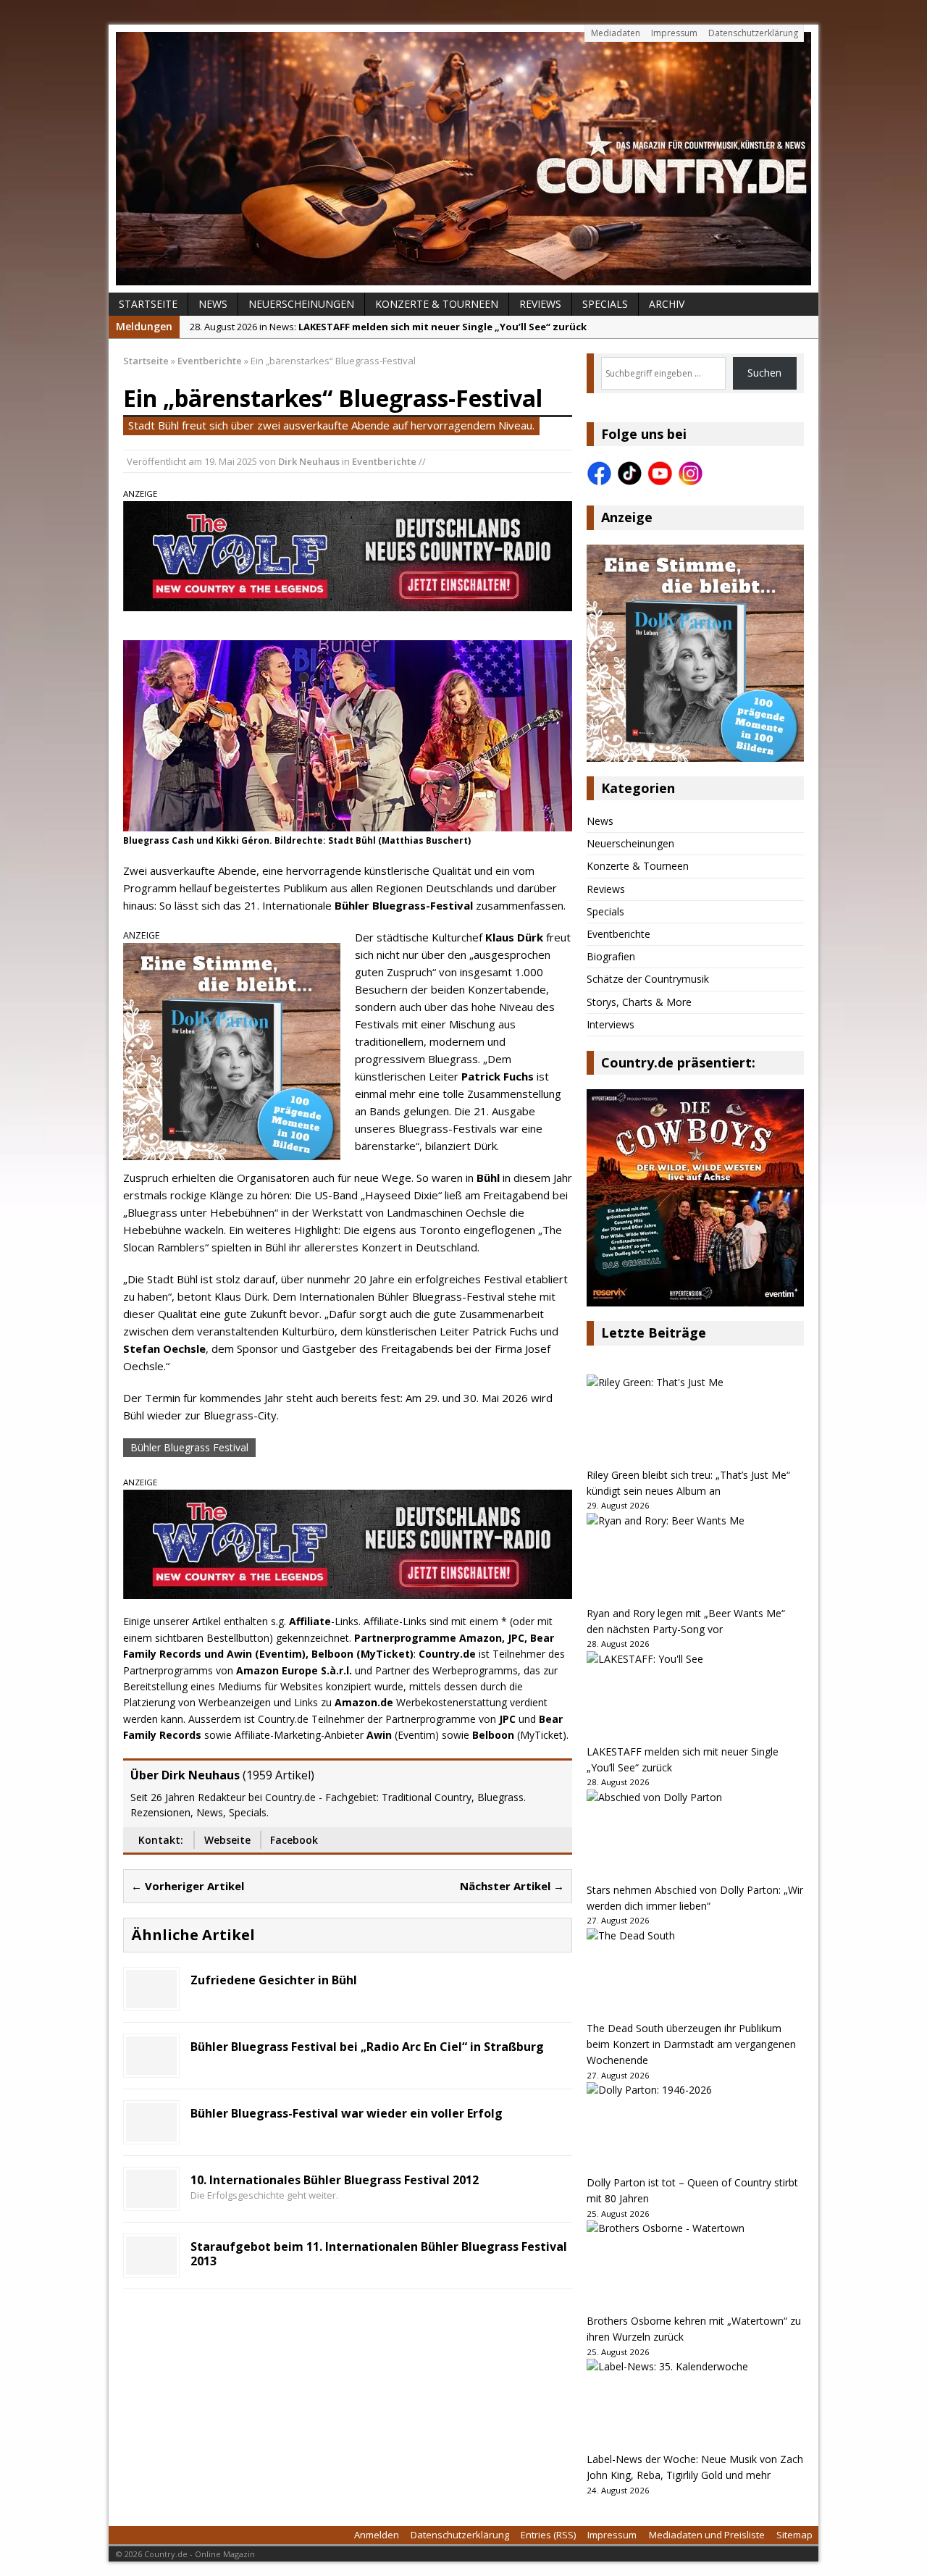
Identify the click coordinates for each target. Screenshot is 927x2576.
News (213, 304)
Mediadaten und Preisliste (707, 2535)
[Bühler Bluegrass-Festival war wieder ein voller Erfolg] (151, 2132)
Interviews (611, 1024)
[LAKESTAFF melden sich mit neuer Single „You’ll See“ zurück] (695, 1698)
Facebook (294, 1840)
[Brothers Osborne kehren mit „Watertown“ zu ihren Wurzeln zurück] (695, 2267)
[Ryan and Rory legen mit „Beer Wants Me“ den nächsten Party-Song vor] (695, 1559)
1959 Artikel (278, 1775)
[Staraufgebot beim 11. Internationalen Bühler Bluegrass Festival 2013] (151, 2266)
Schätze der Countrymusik (648, 979)
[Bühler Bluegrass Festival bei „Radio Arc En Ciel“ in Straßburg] (151, 2066)
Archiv (667, 304)
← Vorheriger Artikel (188, 1886)
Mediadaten (616, 33)
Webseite (227, 1840)
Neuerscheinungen (301, 304)
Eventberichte (384, 461)
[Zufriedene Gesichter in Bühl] (151, 1999)
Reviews (540, 304)
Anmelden (377, 2535)
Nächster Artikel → (512, 1886)
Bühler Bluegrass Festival (189, 1447)
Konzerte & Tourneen (437, 304)
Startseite (148, 304)
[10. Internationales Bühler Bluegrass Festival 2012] (151, 2199)
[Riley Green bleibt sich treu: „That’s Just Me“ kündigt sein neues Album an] (695, 1421)
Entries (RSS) (548, 2535)
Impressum (674, 33)
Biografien (611, 956)
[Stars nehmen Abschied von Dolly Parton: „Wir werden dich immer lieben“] (695, 1836)
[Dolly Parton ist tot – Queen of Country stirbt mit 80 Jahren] (695, 2128)
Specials (605, 304)
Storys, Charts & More (639, 1002)
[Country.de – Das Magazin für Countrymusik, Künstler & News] (463, 159)
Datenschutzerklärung (753, 33)
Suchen (764, 373)
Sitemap (794, 2535)
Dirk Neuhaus (309, 461)
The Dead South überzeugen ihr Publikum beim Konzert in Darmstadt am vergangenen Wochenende (691, 2044)
